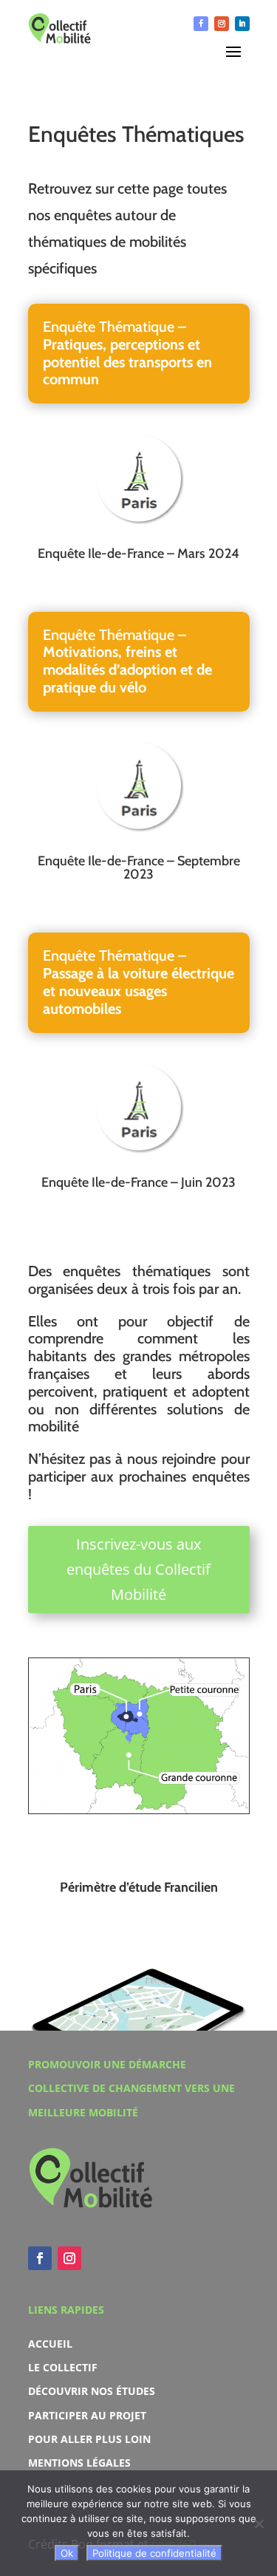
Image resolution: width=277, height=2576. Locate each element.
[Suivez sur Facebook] (201, 24)
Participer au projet (87, 2415)
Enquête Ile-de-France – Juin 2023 (138, 1182)
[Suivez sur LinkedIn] (242, 24)
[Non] (259, 2524)
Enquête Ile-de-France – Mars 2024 (138, 553)
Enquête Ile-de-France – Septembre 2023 (139, 868)
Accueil (50, 2344)
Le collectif (63, 2367)
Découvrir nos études (92, 2391)
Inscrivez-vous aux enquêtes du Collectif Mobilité (138, 1569)
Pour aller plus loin (89, 2439)
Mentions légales (79, 2463)
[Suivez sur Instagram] (222, 24)
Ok (67, 2553)
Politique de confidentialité (154, 2553)
